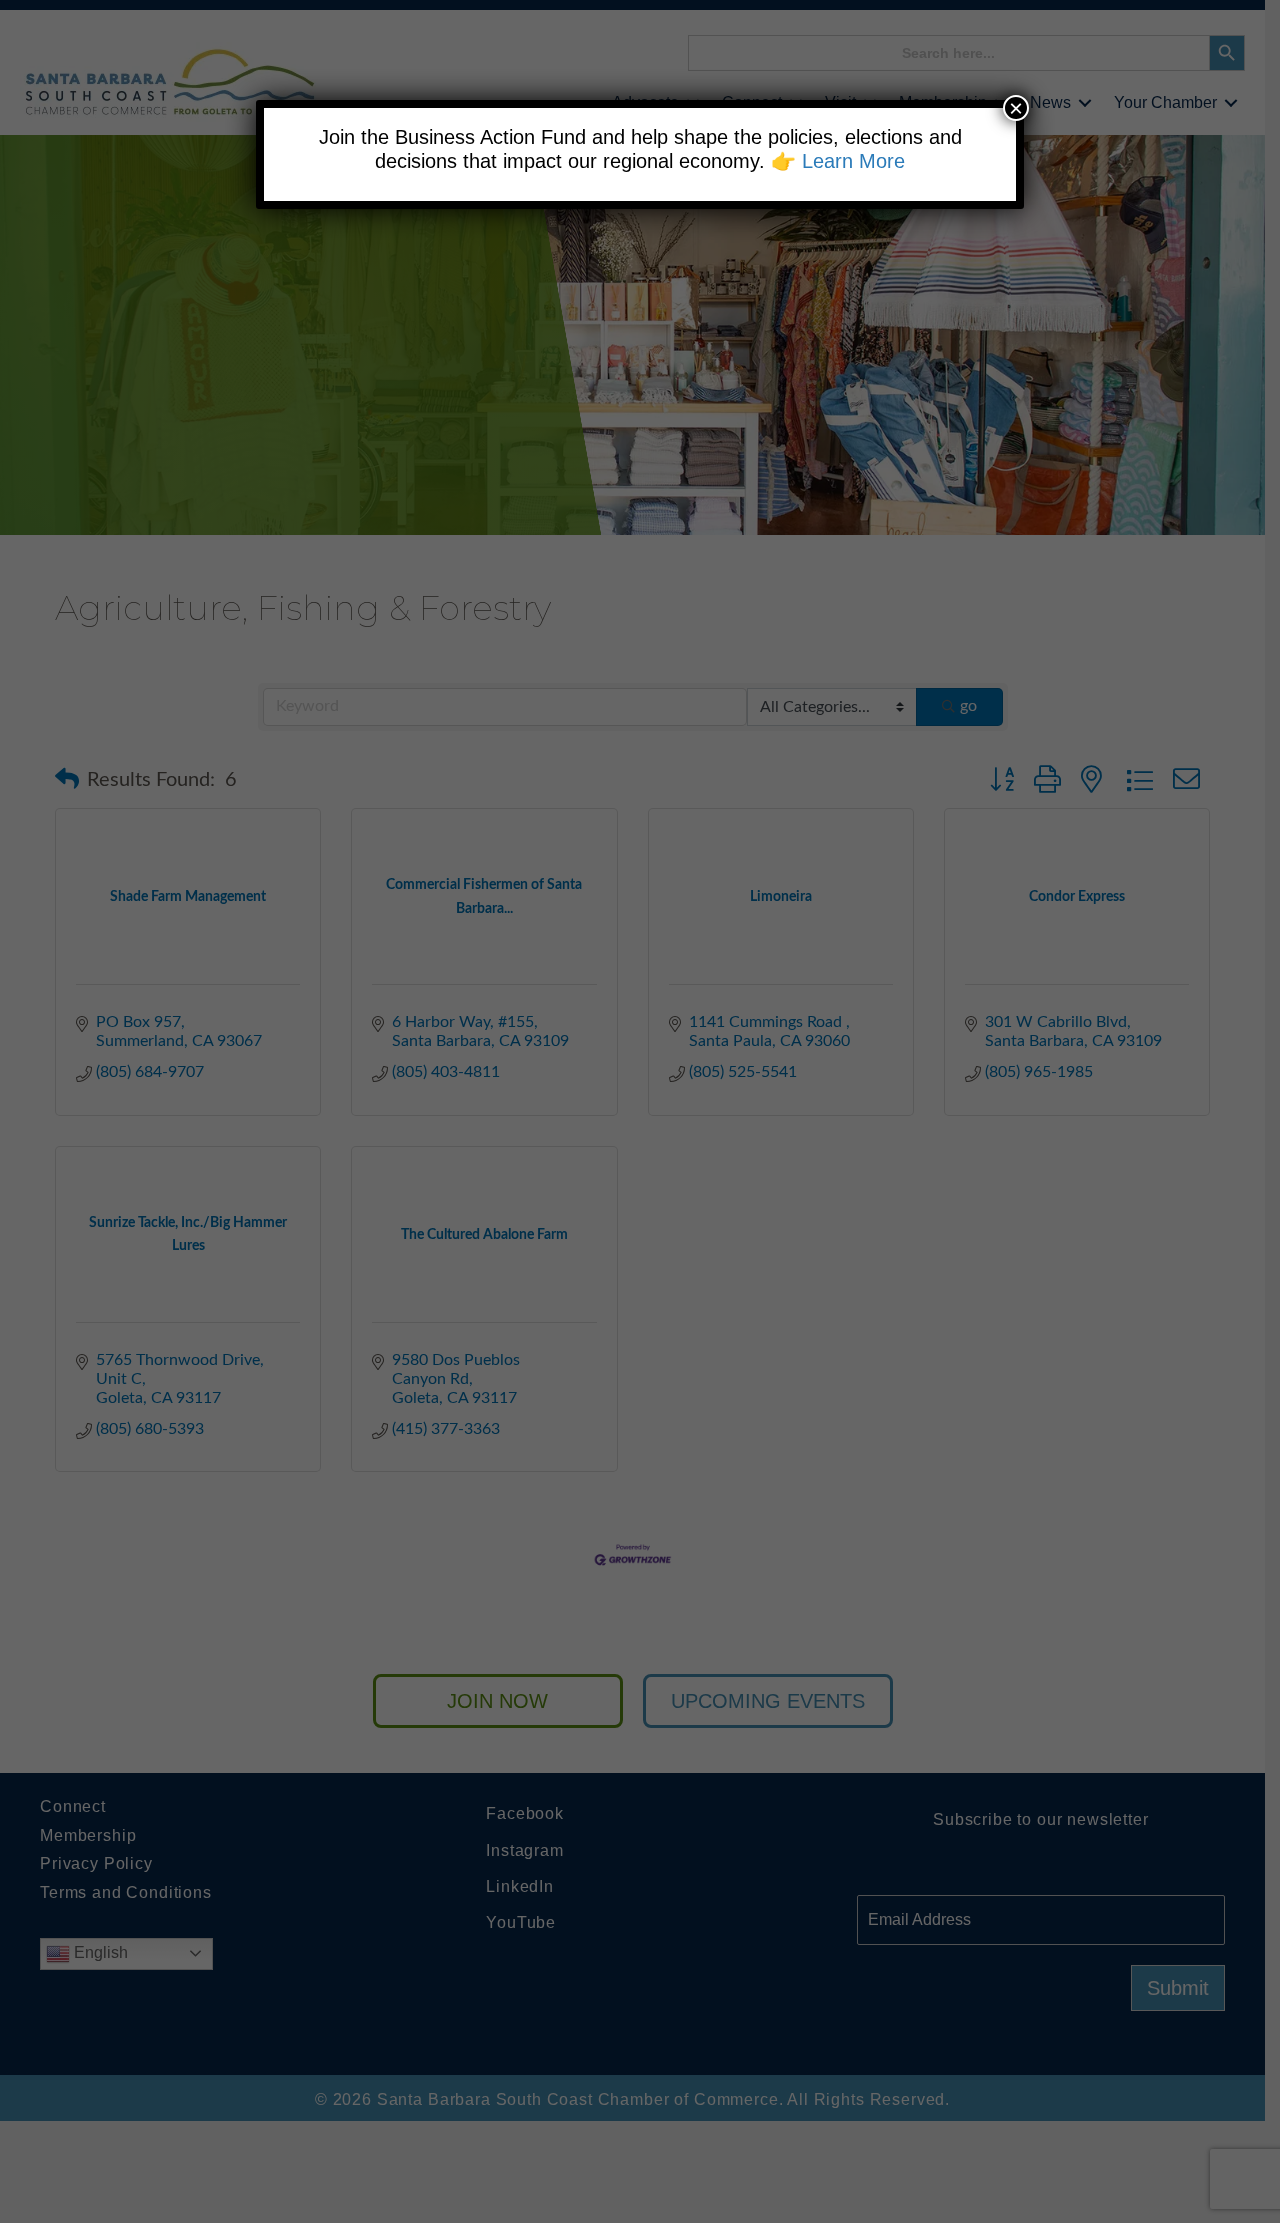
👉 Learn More (838, 161)
